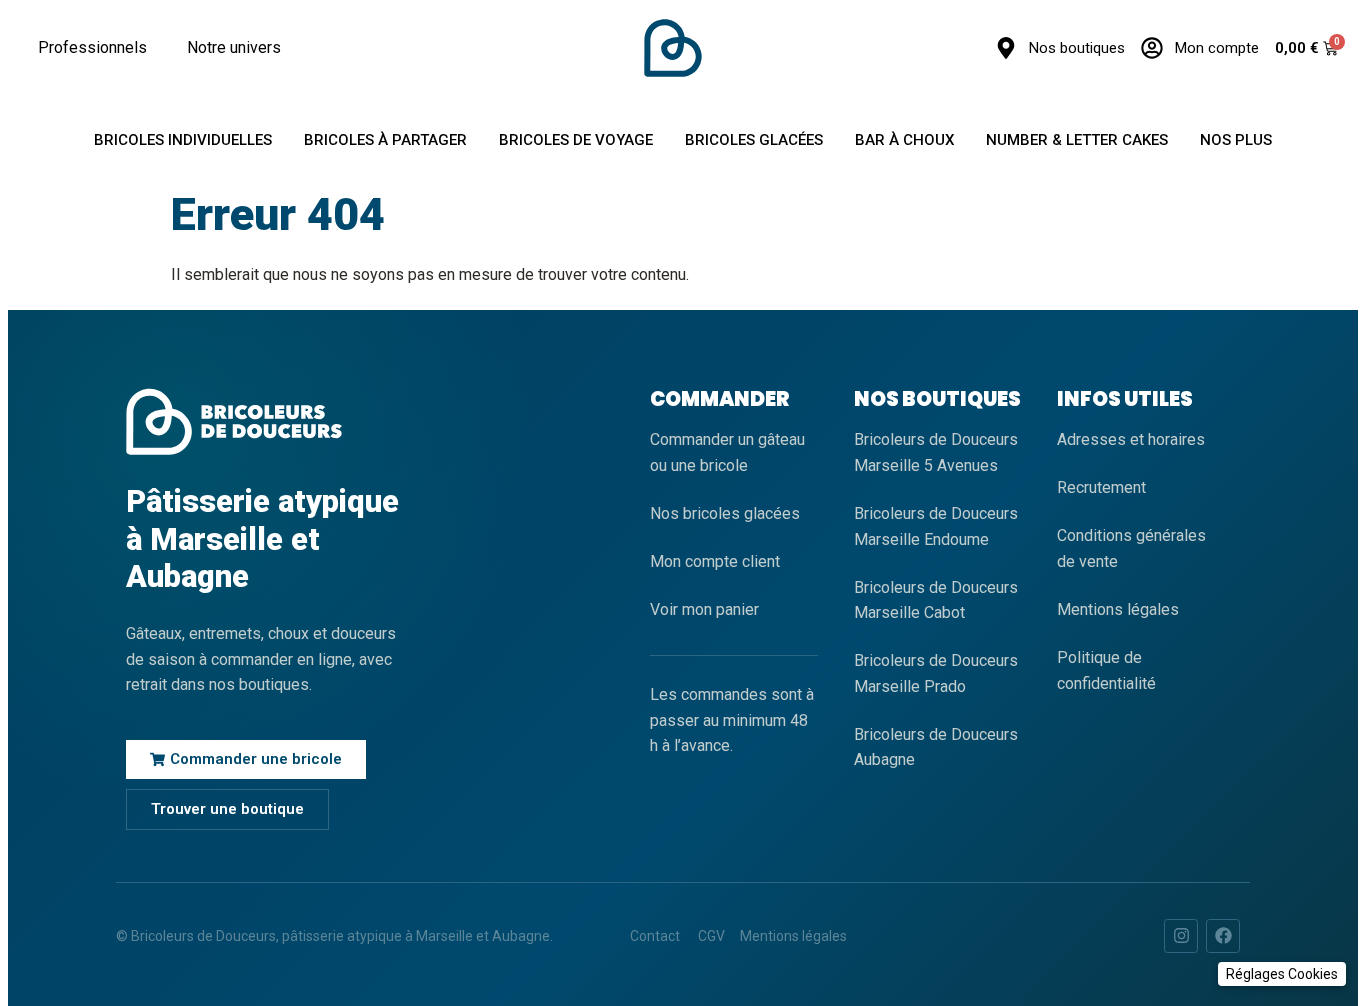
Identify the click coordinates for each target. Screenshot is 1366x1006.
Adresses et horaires (1131, 439)
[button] (1282, 974)
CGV (711, 936)
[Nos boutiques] (1006, 48)
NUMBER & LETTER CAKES (1077, 140)
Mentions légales (1118, 609)
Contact (655, 936)
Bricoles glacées (754, 140)
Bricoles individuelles (183, 140)
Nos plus (1236, 140)
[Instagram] (1181, 936)
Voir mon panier (704, 609)
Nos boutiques (1077, 48)
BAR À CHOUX (904, 140)
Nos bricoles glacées (725, 513)
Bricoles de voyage (576, 140)
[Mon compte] (1152, 48)
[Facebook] (1223, 936)
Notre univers (234, 47)
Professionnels (92, 47)
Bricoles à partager (385, 140)
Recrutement (1101, 487)
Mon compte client (715, 561)
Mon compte (1217, 48)
